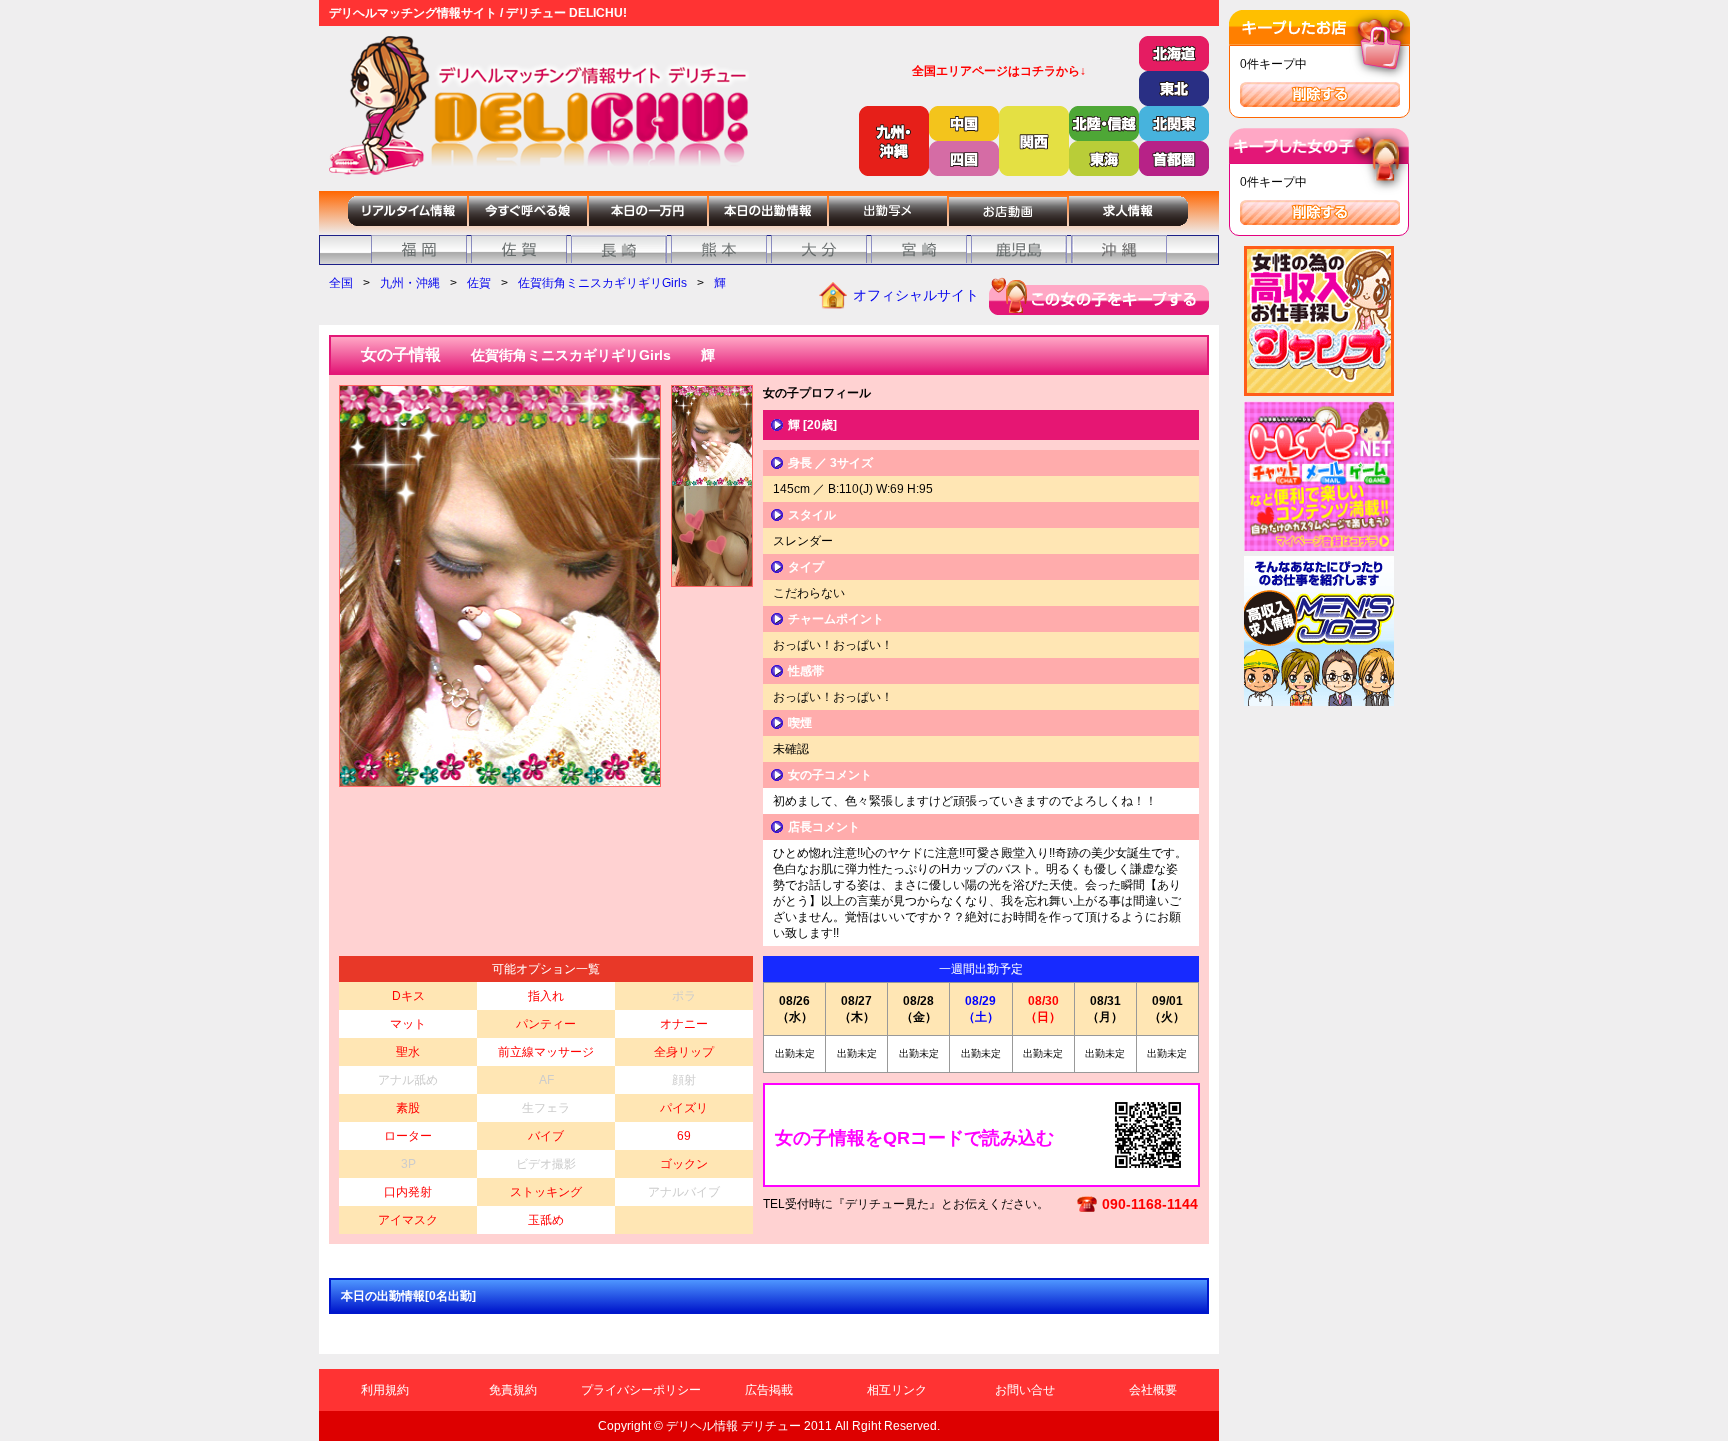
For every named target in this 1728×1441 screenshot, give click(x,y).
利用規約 (385, 1390)
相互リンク (897, 1390)
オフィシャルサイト (916, 295)
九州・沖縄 (410, 283)
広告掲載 (769, 1390)
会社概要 (1153, 1390)
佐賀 (479, 283)
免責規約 (513, 1390)
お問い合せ (1025, 1390)
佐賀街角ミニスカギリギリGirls (602, 283)
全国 (341, 283)
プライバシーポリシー (641, 1390)
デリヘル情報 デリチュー (733, 1426)
